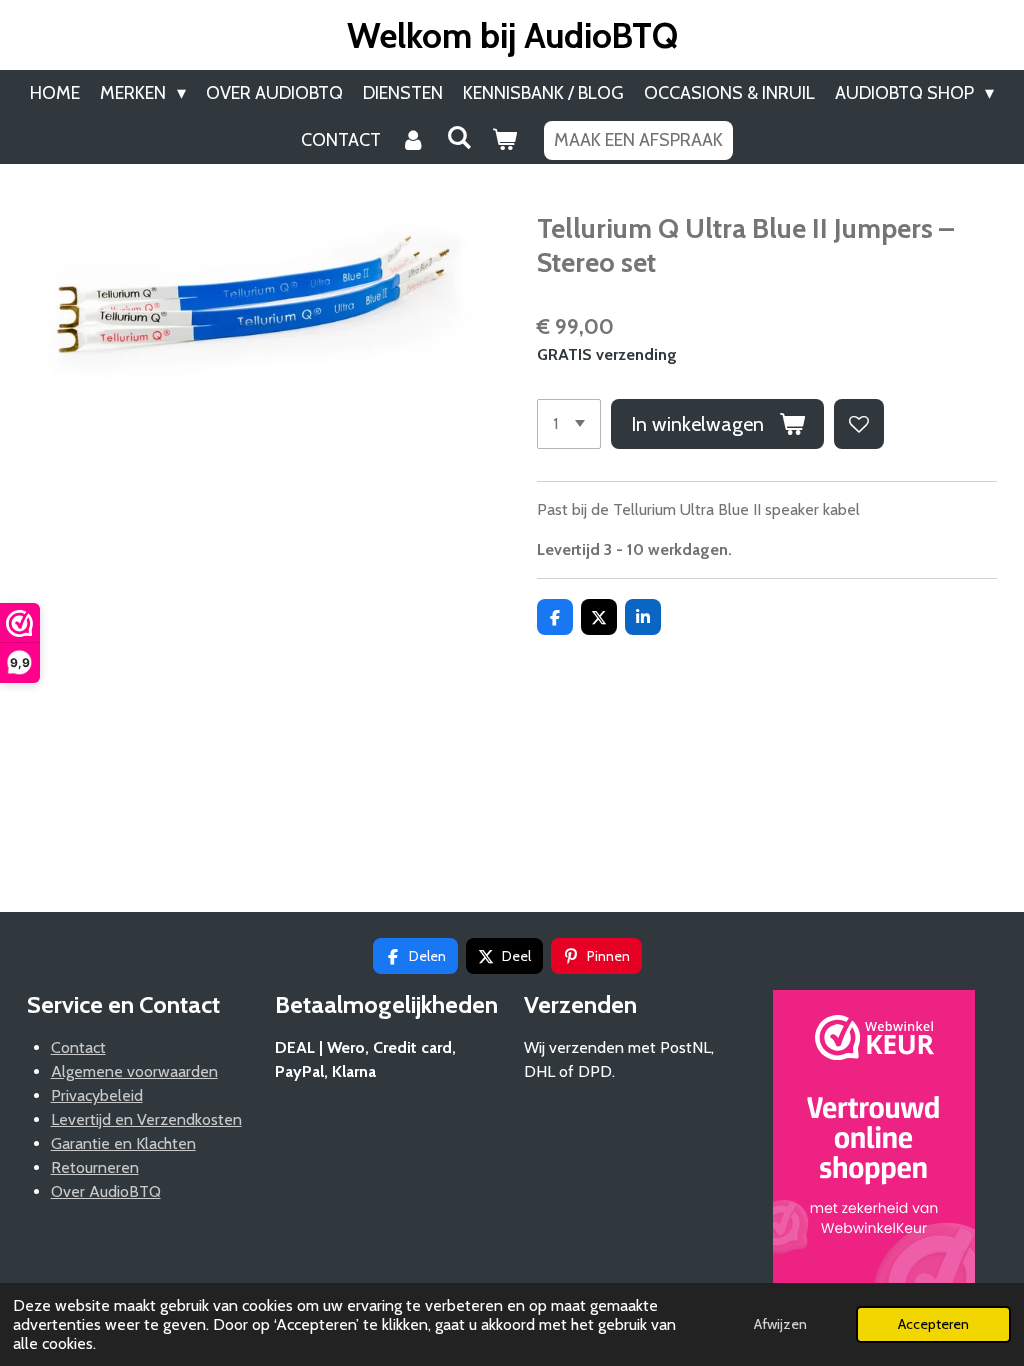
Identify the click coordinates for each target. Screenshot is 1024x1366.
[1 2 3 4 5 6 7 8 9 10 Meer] (569, 424)
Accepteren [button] (933, 1324)
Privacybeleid (97, 1095)
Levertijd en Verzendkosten (146, 1119)
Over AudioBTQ (106, 1191)
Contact (78, 1047)
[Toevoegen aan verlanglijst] (859, 424)
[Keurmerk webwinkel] (874, 1144)
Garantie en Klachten (123, 1143)
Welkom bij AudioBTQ (512, 35)
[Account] (413, 140)
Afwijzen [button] (780, 1324)
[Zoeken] (458, 138)
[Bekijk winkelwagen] (503, 140)
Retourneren (95, 1167)
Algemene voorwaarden (134, 1071)
